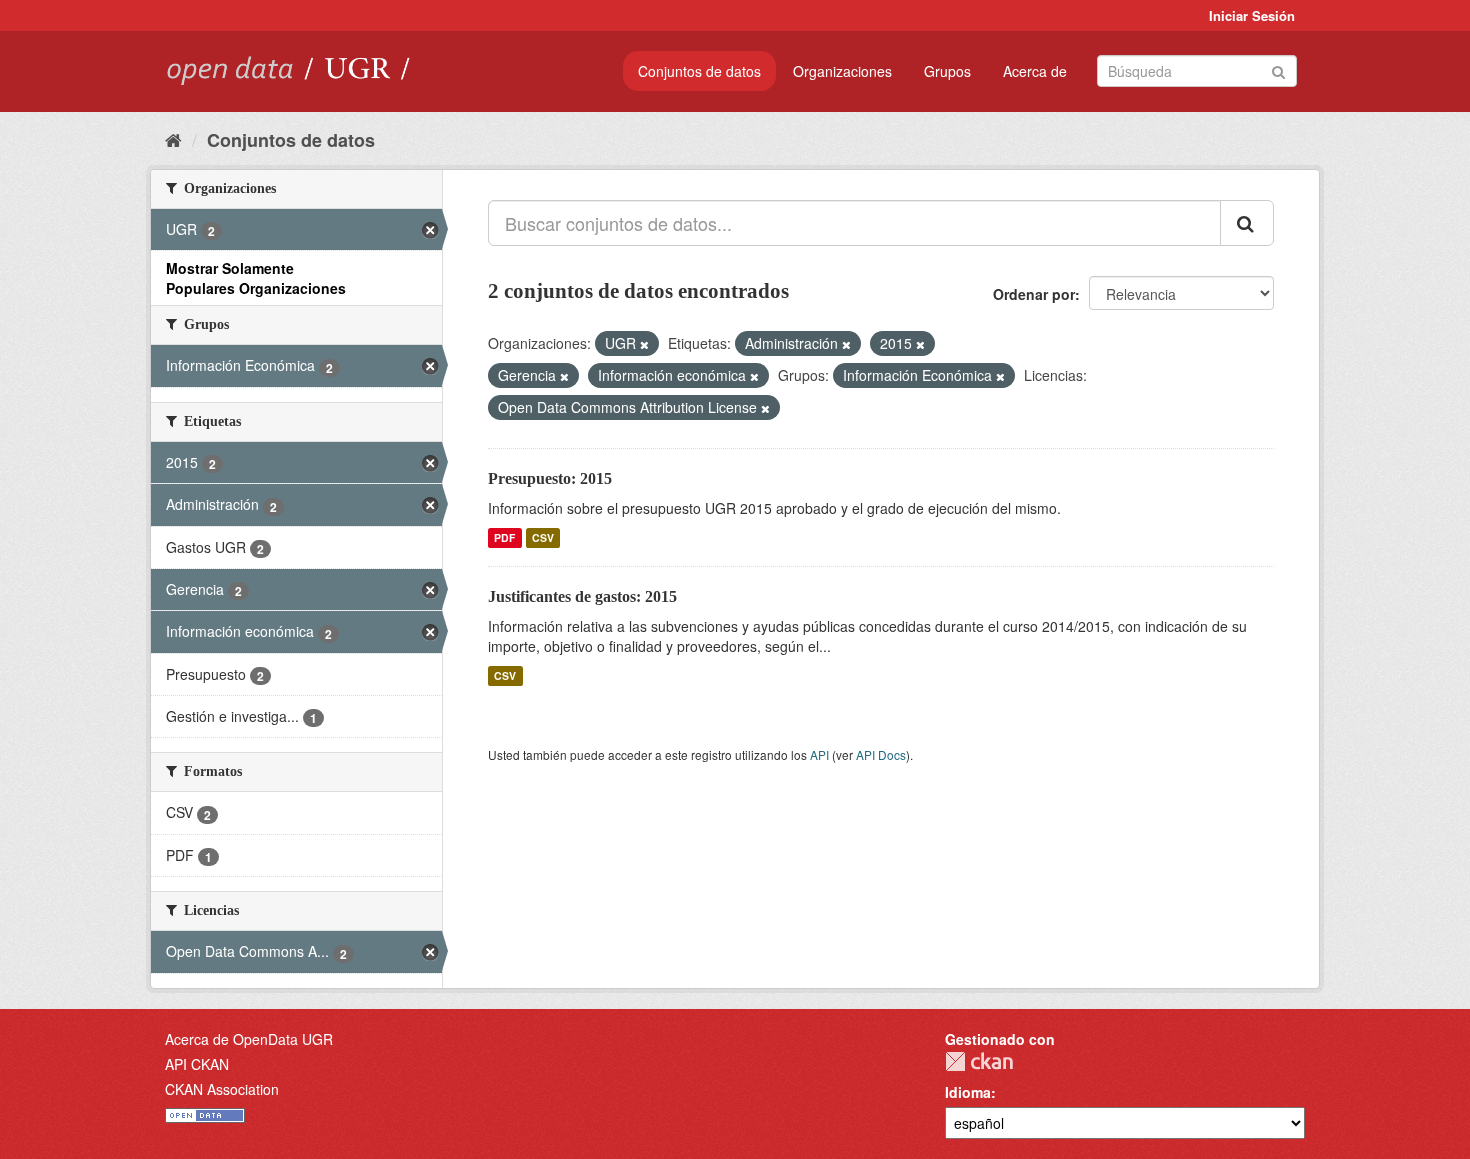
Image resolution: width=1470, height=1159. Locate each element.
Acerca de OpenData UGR (249, 1039)
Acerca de (1035, 71)
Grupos (947, 71)
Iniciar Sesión (1252, 15)
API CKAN (197, 1064)
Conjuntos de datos (699, 71)
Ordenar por (1034, 294)
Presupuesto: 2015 (550, 478)
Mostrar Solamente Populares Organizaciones (256, 278)
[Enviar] (1278, 69)
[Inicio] (173, 139)
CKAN (979, 1061)
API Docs (881, 754)
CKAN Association (222, 1089)
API (819, 754)
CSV (543, 537)
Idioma (968, 1092)
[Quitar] (644, 344)
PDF (504, 537)
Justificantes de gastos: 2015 (582, 596)
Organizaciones (842, 71)
